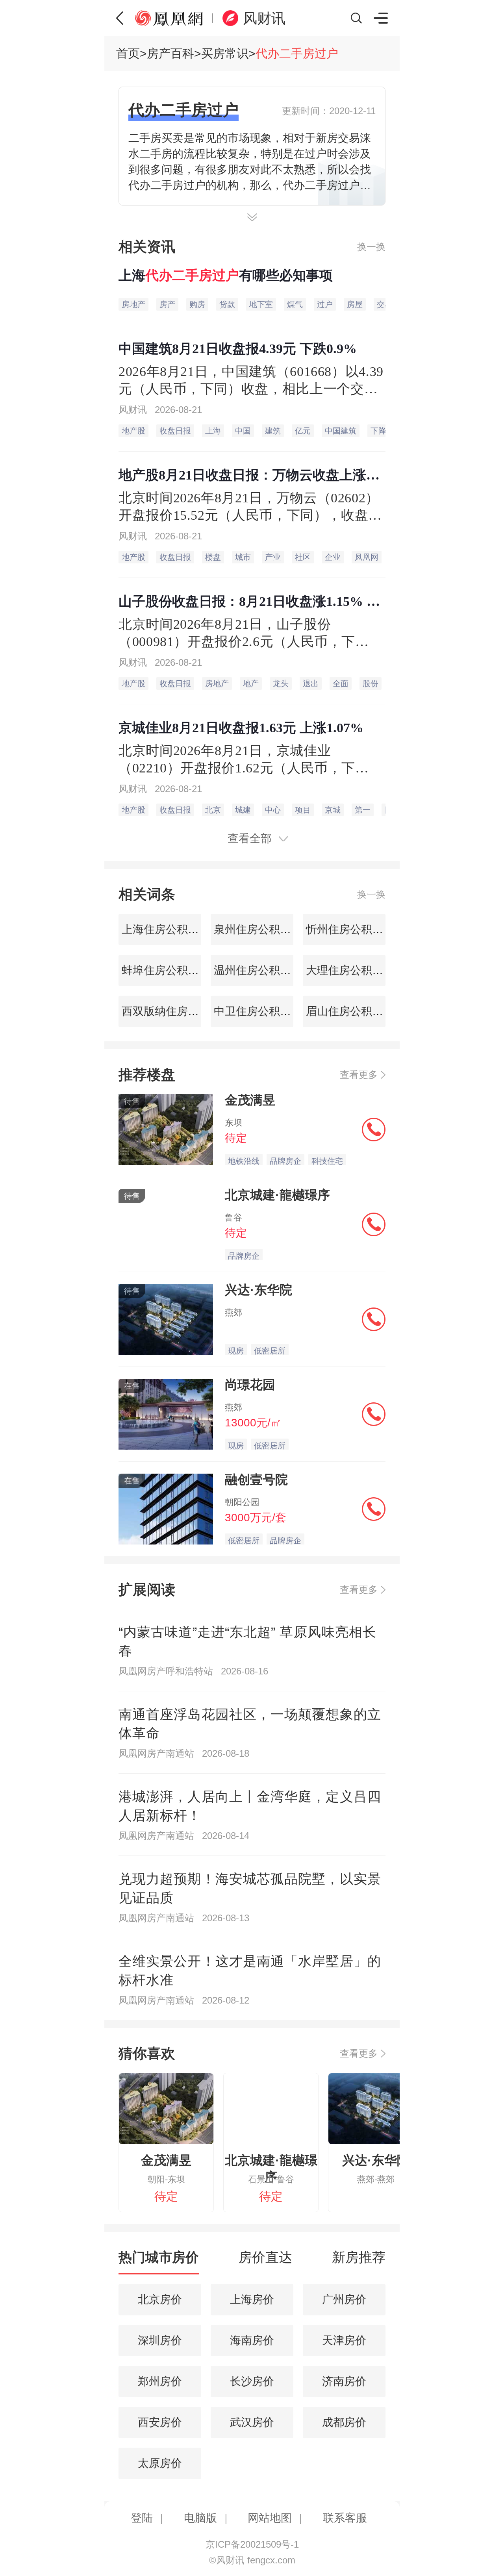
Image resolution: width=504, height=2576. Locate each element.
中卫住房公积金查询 (262, 1011)
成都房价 (344, 2422)
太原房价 (160, 2463)
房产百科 (170, 53)
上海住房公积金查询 (170, 929)
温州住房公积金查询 (262, 970)
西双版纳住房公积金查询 (181, 1011)
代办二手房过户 (297, 53)
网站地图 (270, 2518)
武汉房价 (252, 2422)
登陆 (142, 2518)
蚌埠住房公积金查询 (170, 970)
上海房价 (252, 2299)
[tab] (159, 2261)
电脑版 (200, 2518)
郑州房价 (160, 2381)
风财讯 (264, 18)
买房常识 (225, 53)
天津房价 (344, 2340)
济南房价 (344, 2381)
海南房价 (252, 2340)
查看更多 (359, 1075)
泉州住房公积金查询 (262, 929)
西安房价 (160, 2422)
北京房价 (160, 2299)
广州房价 (344, 2299)
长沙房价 (252, 2381)
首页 (128, 53)
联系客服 (345, 2518)
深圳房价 (160, 2340)
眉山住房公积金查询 (354, 1011)
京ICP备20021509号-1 (252, 2544)
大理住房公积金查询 (354, 970)
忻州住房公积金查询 (354, 929)
